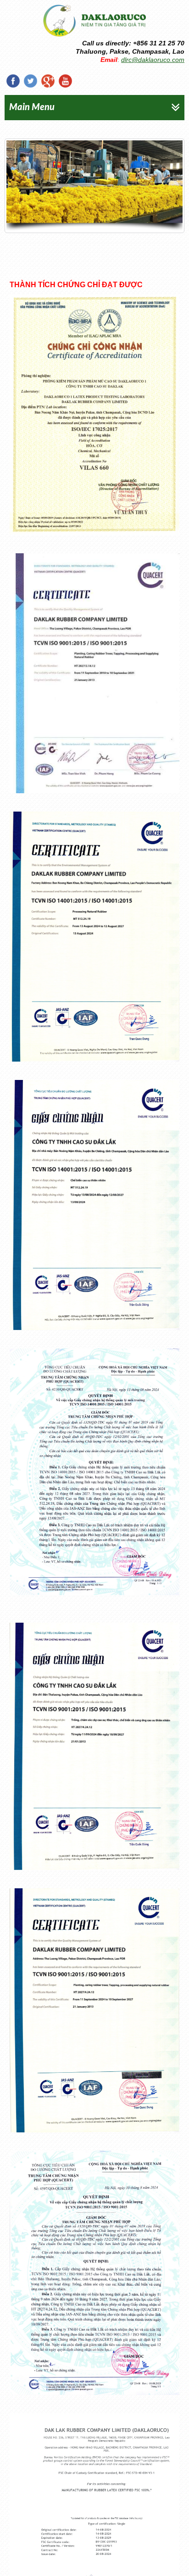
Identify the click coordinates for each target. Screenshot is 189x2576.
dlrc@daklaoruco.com (153, 60)
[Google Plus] (48, 81)
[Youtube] (65, 81)
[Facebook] (13, 81)
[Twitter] (30, 81)
